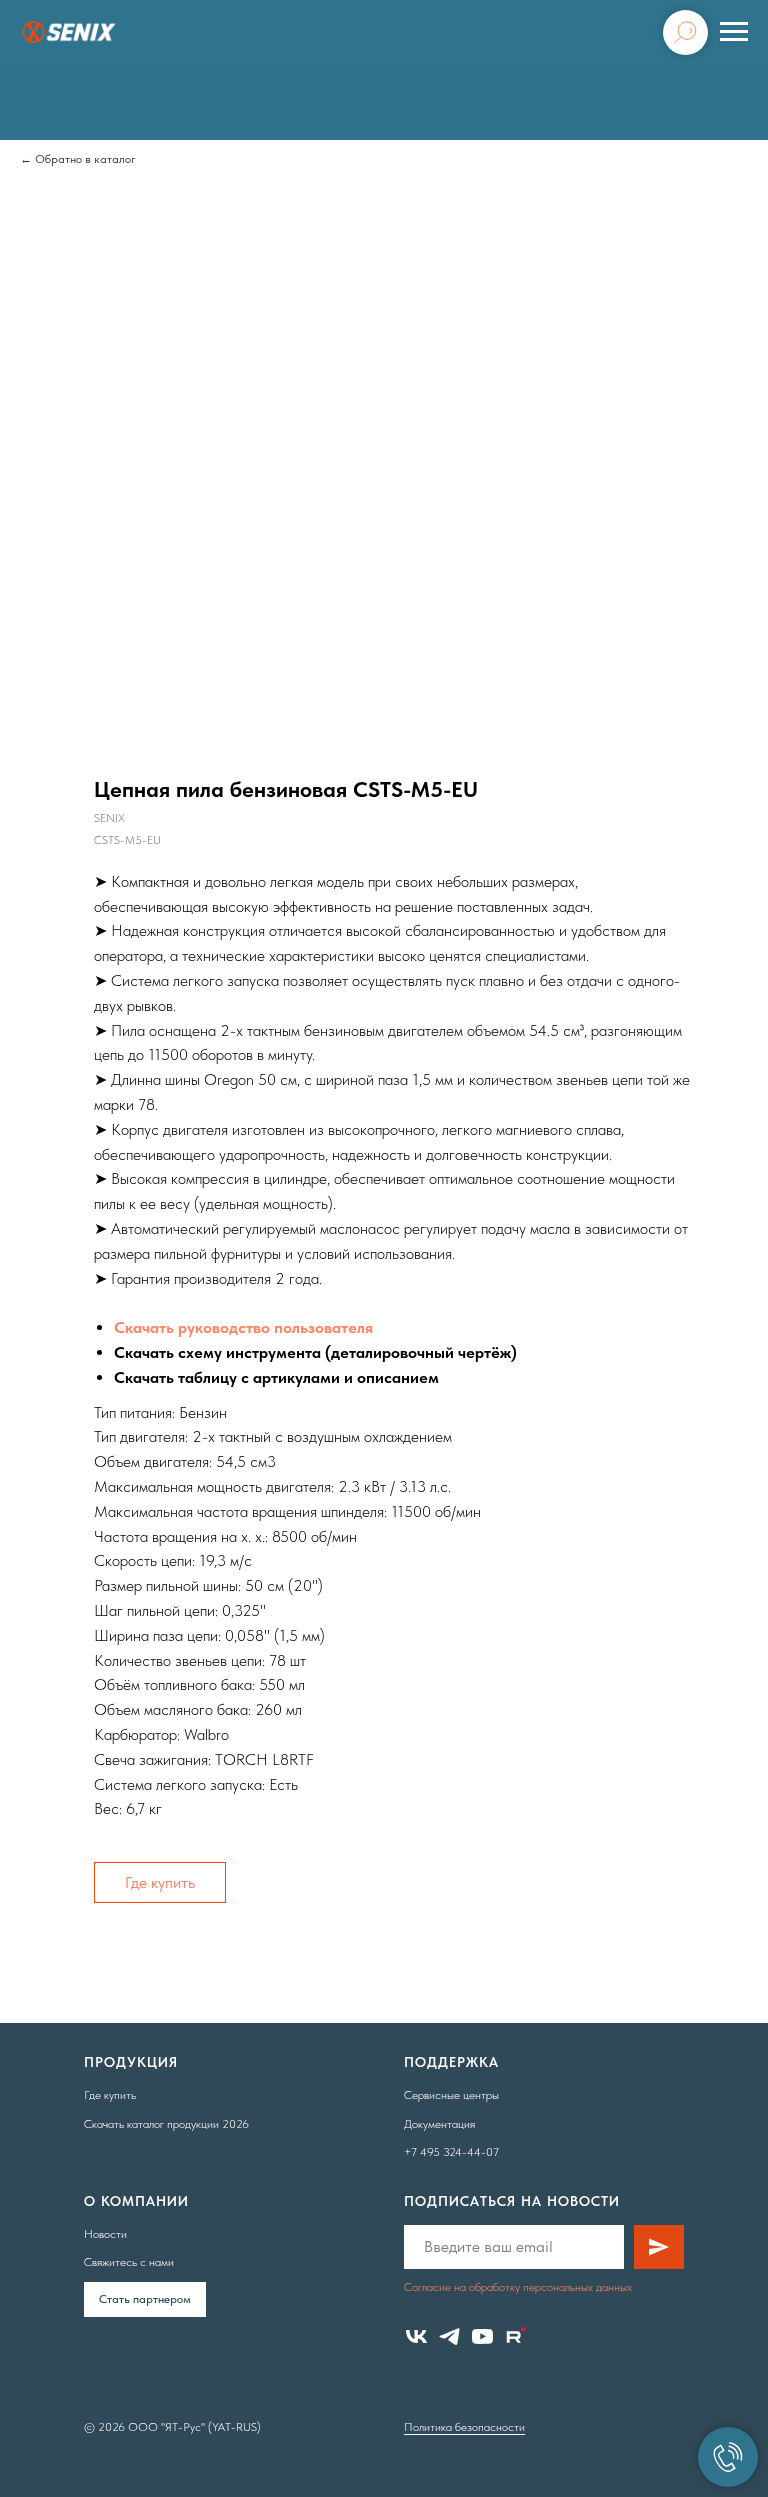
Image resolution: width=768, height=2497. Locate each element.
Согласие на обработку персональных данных (518, 2287)
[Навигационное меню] (734, 32)
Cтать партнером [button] (145, 2299)
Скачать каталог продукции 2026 (166, 2124)
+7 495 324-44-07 (451, 2152)
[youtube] (482, 2336)
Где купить (160, 1882)
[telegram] (449, 2336)
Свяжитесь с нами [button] (129, 2262)
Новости (105, 2234)
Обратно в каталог (85, 159)
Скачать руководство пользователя (243, 1327)
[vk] (416, 2336)
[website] (515, 2336)
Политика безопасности (464, 2427)
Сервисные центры (451, 2095)
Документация (439, 2124)
